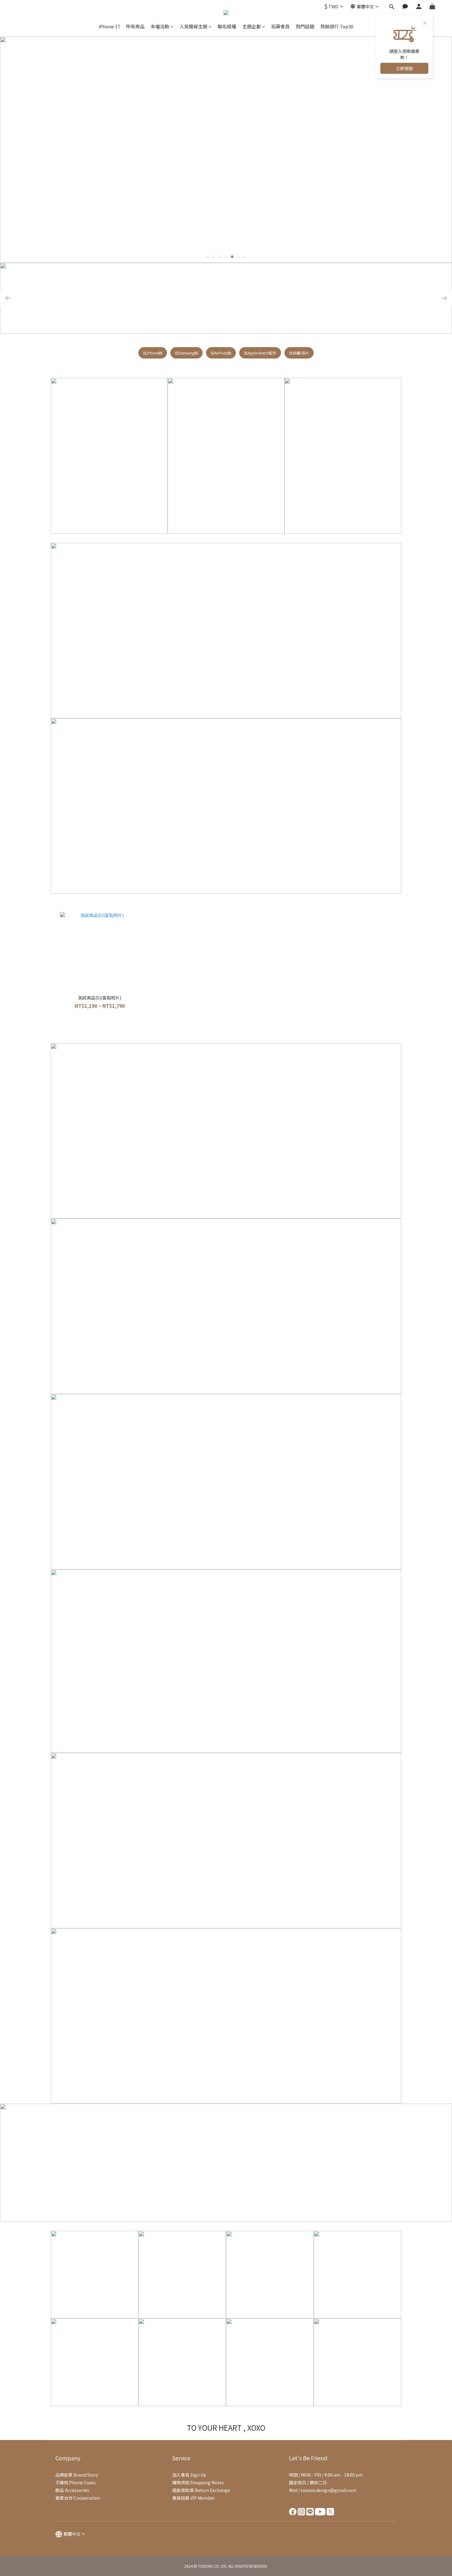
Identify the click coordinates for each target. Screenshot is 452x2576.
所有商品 (135, 26)
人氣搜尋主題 (193, 26)
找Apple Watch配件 (260, 353)
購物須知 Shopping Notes (198, 2482)
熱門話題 (305, 26)
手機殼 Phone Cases (75, 2482)
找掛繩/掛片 (299, 353)
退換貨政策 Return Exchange (201, 2490)
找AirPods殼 (221, 353)
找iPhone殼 (153, 353)
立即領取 (404, 68)
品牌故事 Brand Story (77, 2475)
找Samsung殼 (186, 353)
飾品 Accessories (72, 2490)
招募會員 (280, 26)
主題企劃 (252, 26)
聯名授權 (227, 26)
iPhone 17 (109, 26)
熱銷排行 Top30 (337, 26)
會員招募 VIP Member (194, 2498)
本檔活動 (160, 26)
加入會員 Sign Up (189, 2475)
